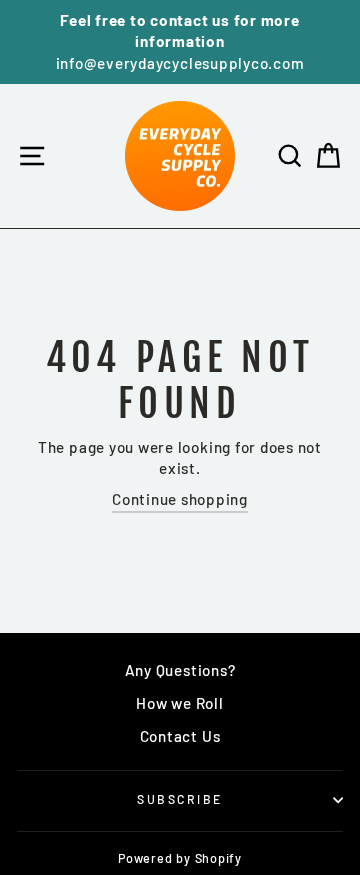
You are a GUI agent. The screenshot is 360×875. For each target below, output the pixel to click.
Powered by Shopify (180, 858)
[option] (180, 42)
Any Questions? (180, 670)
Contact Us (180, 736)
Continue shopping (180, 499)
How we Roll (179, 703)
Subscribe (179, 799)
